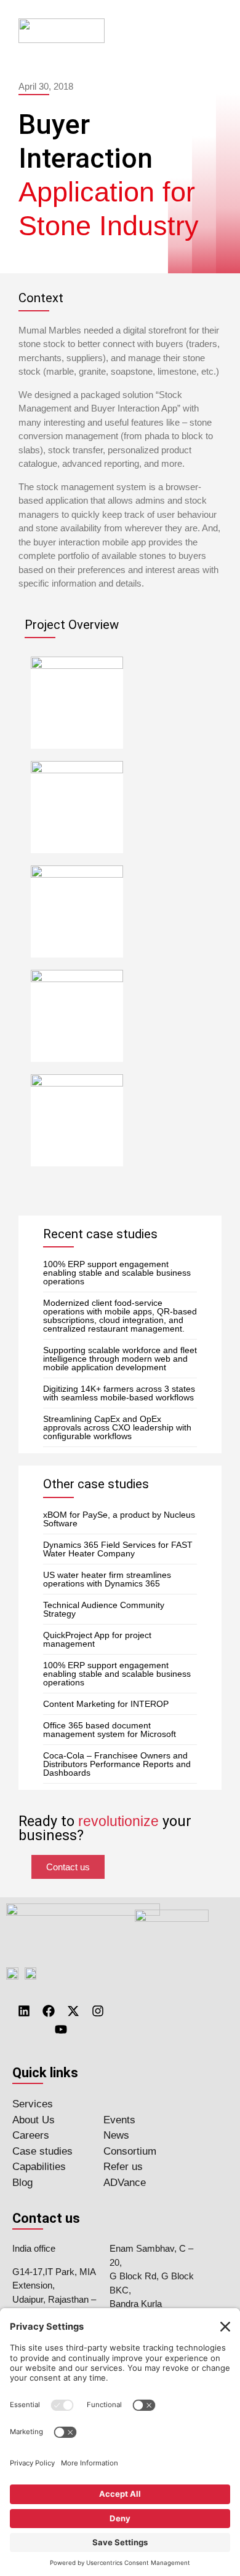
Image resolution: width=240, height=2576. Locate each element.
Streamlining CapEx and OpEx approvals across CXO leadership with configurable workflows (117, 1427)
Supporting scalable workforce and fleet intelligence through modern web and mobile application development (120, 1359)
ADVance (125, 2183)
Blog (22, 2183)
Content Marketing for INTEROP (106, 1704)
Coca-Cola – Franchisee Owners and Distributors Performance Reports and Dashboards (117, 1764)
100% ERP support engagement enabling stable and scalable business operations (117, 1273)
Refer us (123, 2167)
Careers (31, 2135)
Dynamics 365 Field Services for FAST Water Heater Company (118, 1549)
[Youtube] (61, 2029)
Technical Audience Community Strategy (104, 1609)
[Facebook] (49, 2011)
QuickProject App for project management (97, 1639)
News (116, 2135)
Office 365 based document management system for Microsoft (110, 1730)
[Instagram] (98, 2011)
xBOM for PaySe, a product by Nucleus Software (119, 1519)
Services (33, 2104)
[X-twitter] (73, 2011)
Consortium (130, 2151)
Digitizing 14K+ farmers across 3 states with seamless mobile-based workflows (119, 1393)
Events (119, 2120)
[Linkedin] (24, 2011)
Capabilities (39, 2167)
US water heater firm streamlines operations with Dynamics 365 (107, 1579)
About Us (34, 2120)
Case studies (42, 2151)
